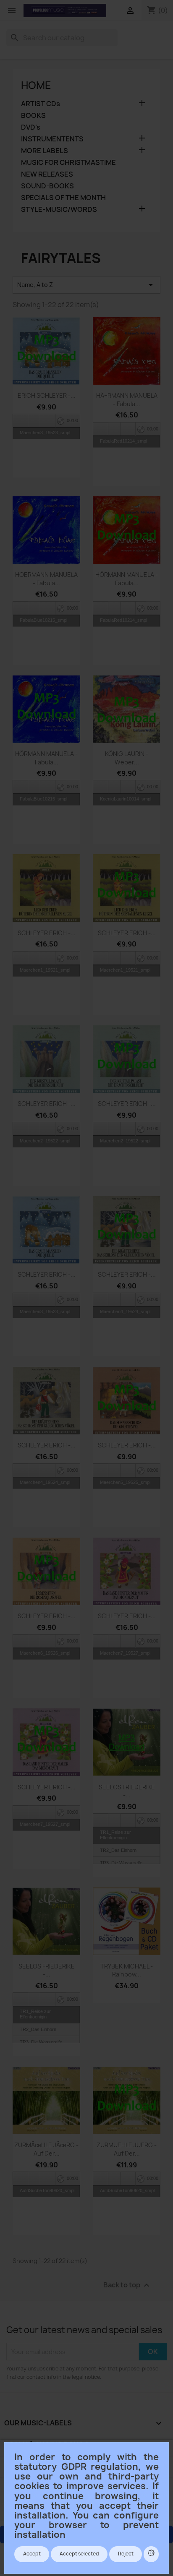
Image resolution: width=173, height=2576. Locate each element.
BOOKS (33, 116)
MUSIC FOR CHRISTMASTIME (68, 163)
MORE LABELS (45, 151)
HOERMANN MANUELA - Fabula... (46, 579)
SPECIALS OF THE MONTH (63, 198)
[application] (46, 420)
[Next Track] (48, 421)
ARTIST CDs (41, 104)
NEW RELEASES (47, 174)
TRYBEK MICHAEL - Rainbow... (127, 1970)
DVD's (31, 127)
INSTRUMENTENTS (52, 139)
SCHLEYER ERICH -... (47, 933)
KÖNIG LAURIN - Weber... (127, 758)
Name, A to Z (86, 285)
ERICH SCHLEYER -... (47, 395)
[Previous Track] (21, 421)
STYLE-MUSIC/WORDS (59, 210)
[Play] (34, 421)
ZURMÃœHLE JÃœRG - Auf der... (46, 2149)
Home (36, 85)
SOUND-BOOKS (47, 186)
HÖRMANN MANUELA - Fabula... (127, 579)
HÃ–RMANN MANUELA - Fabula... (127, 400)
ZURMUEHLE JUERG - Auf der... (127, 2149)
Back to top (127, 2285)
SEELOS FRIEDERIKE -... (127, 1791)
